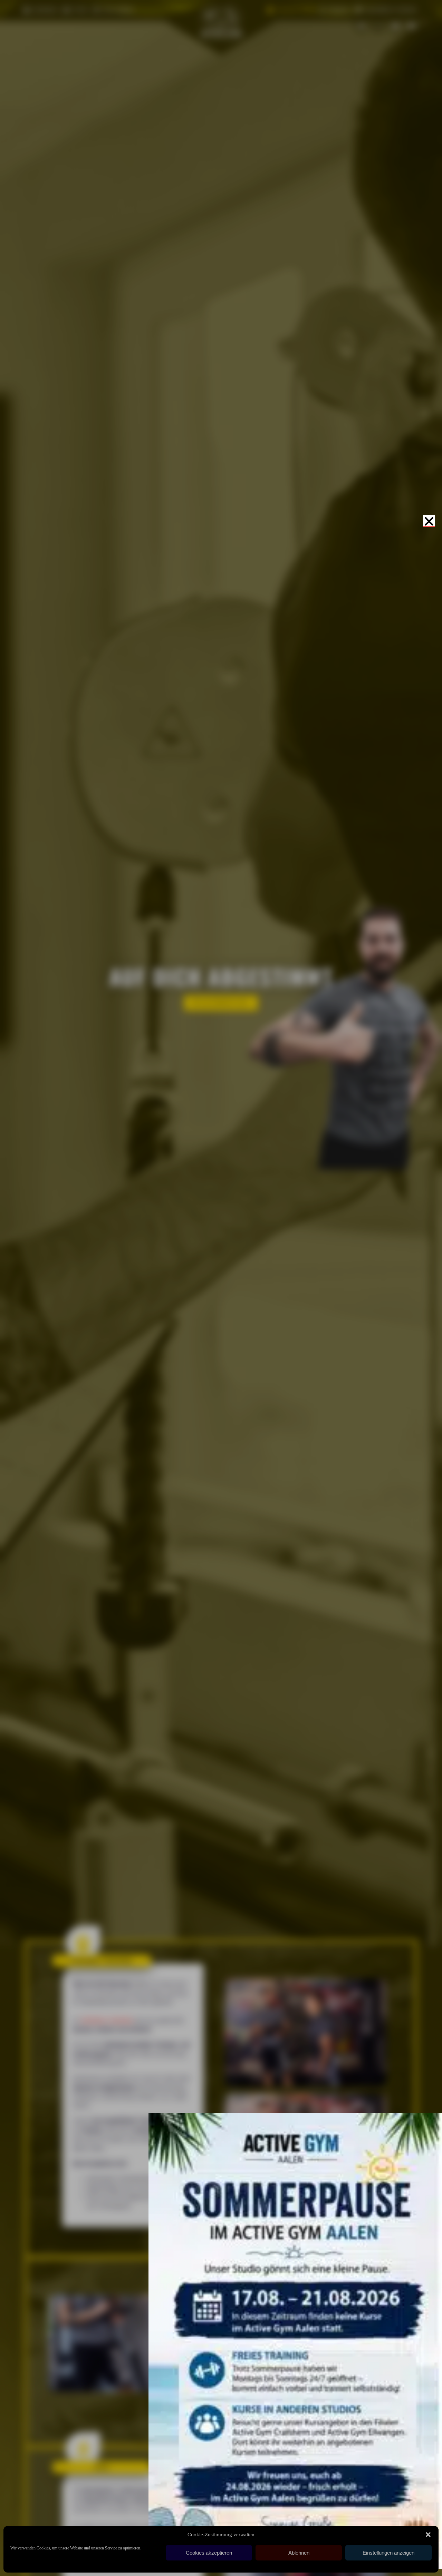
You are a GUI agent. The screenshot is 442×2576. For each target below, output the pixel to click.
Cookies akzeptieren (209, 2553)
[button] (428, 2535)
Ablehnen (299, 2553)
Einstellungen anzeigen (388, 2553)
